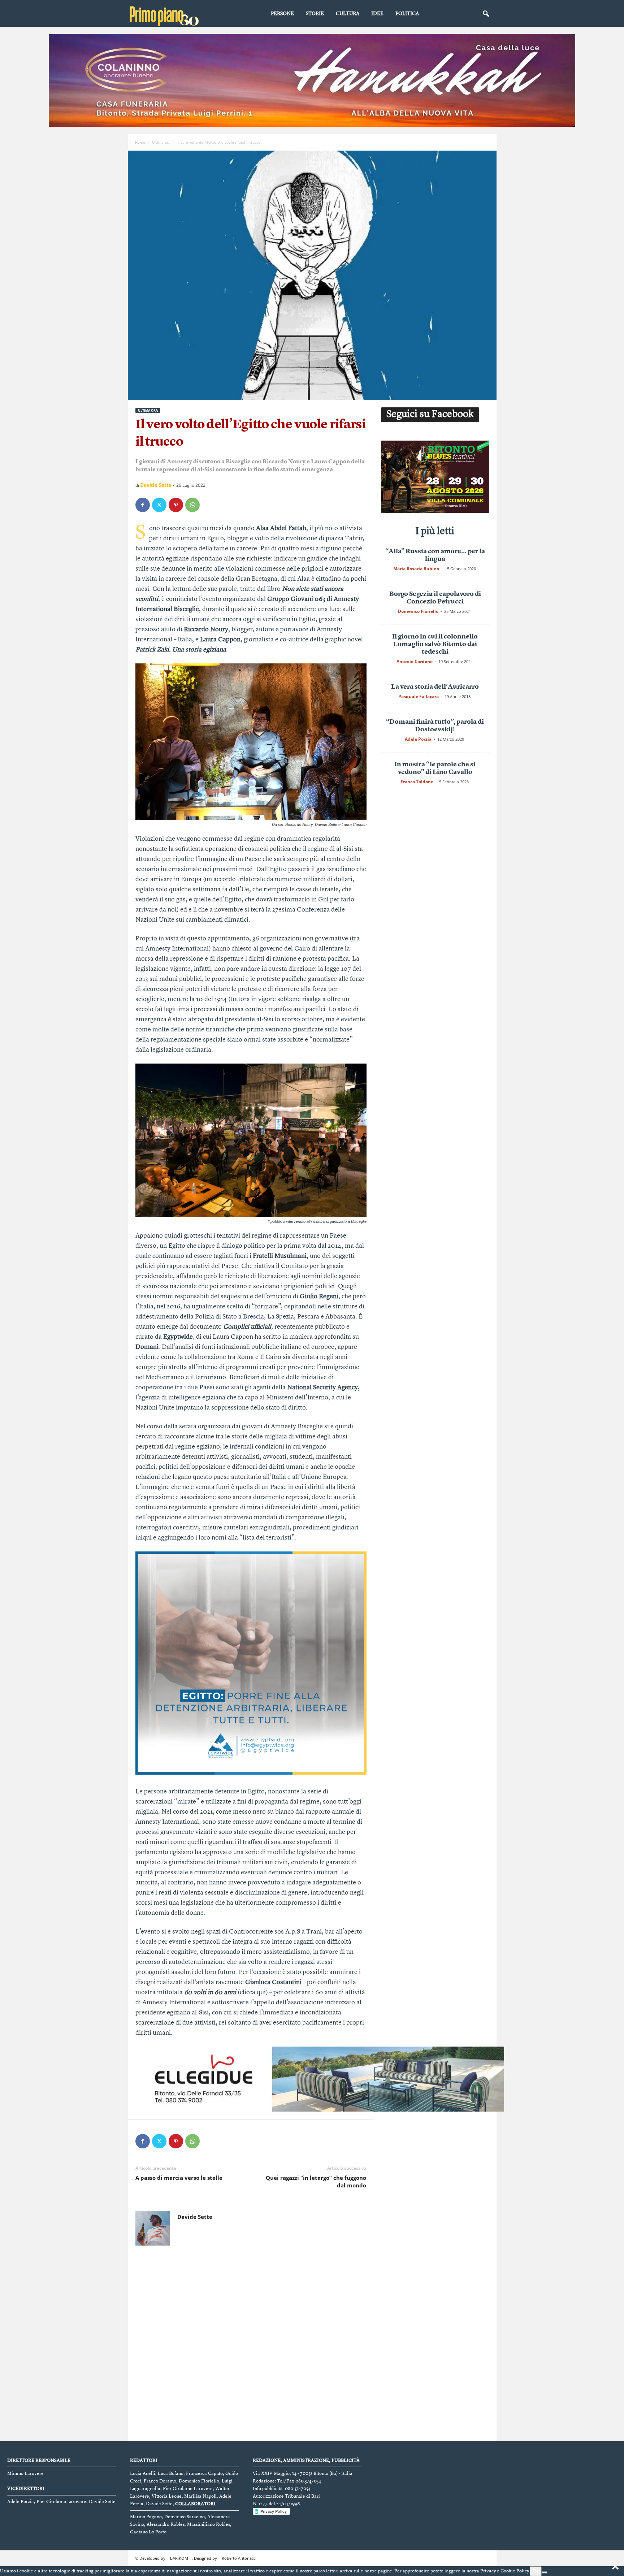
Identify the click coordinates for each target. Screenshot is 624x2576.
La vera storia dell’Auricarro (435, 687)
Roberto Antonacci (239, 2558)
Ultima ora (161, 142)
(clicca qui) (253, 1992)
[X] (159, 505)
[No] (545, 2572)
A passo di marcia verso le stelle (179, 2178)
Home (140, 142)
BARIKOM (179, 2558)
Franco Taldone (417, 782)
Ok (536, 2571)
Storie (315, 14)
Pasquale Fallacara (419, 696)
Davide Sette (156, 485)
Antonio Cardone (415, 661)
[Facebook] (143, 505)
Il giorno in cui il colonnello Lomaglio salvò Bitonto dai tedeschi (435, 644)
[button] (486, 14)
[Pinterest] (176, 505)
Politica (407, 14)
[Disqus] (251, 2345)
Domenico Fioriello (418, 611)
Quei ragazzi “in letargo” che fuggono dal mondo (316, 2181)
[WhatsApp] (192, 505)
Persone (282, 14)
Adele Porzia (418, 739)
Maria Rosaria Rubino (416, 569)
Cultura (348, 14)
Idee (377, 14)
